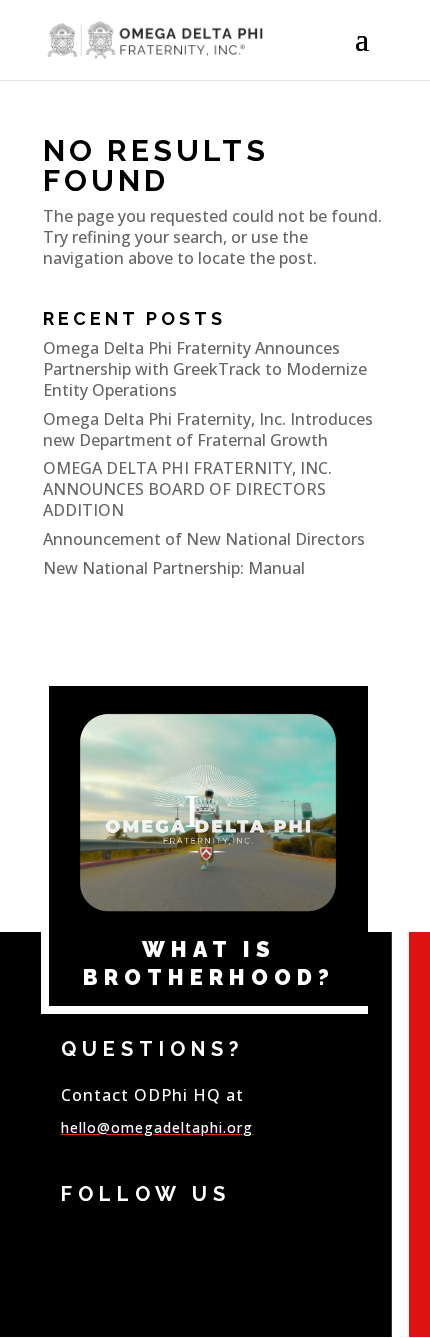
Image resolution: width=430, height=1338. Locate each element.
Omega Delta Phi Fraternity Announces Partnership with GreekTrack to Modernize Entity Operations (205, 369)
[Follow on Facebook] (81, 1244)
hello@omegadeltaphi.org (157, 1127)
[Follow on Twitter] (129, 1244)
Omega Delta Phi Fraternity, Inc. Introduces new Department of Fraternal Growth (208, 429)
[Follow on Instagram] (225, 1244)
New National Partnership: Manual (174, 568)
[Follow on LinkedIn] (177, 1244)
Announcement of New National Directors (204, 539)
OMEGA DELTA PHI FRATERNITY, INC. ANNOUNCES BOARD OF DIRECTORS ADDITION (187, 489)
